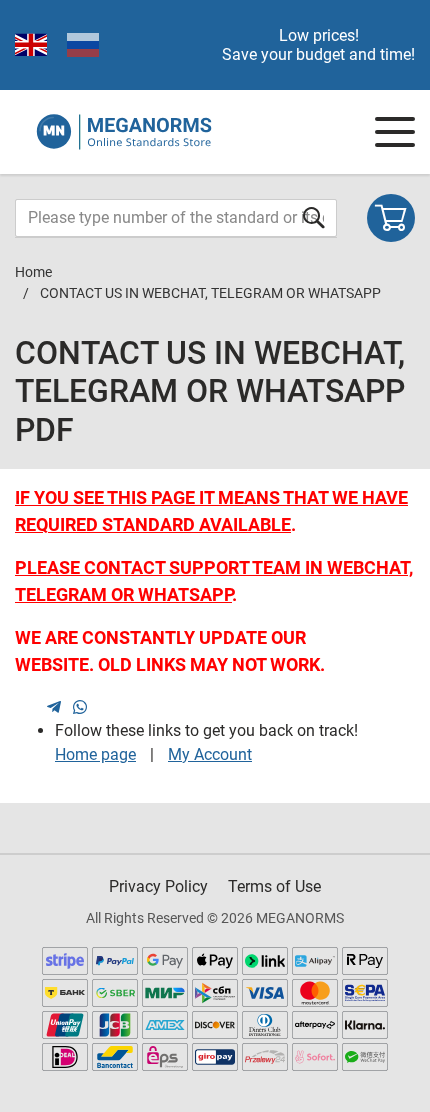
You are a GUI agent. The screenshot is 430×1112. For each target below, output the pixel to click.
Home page (95, 754)
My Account (210, 754)
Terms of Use (274, 886)
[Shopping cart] (391, 218)
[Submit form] (314, 217)
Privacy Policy (158, 886)
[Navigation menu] (395, 132)
